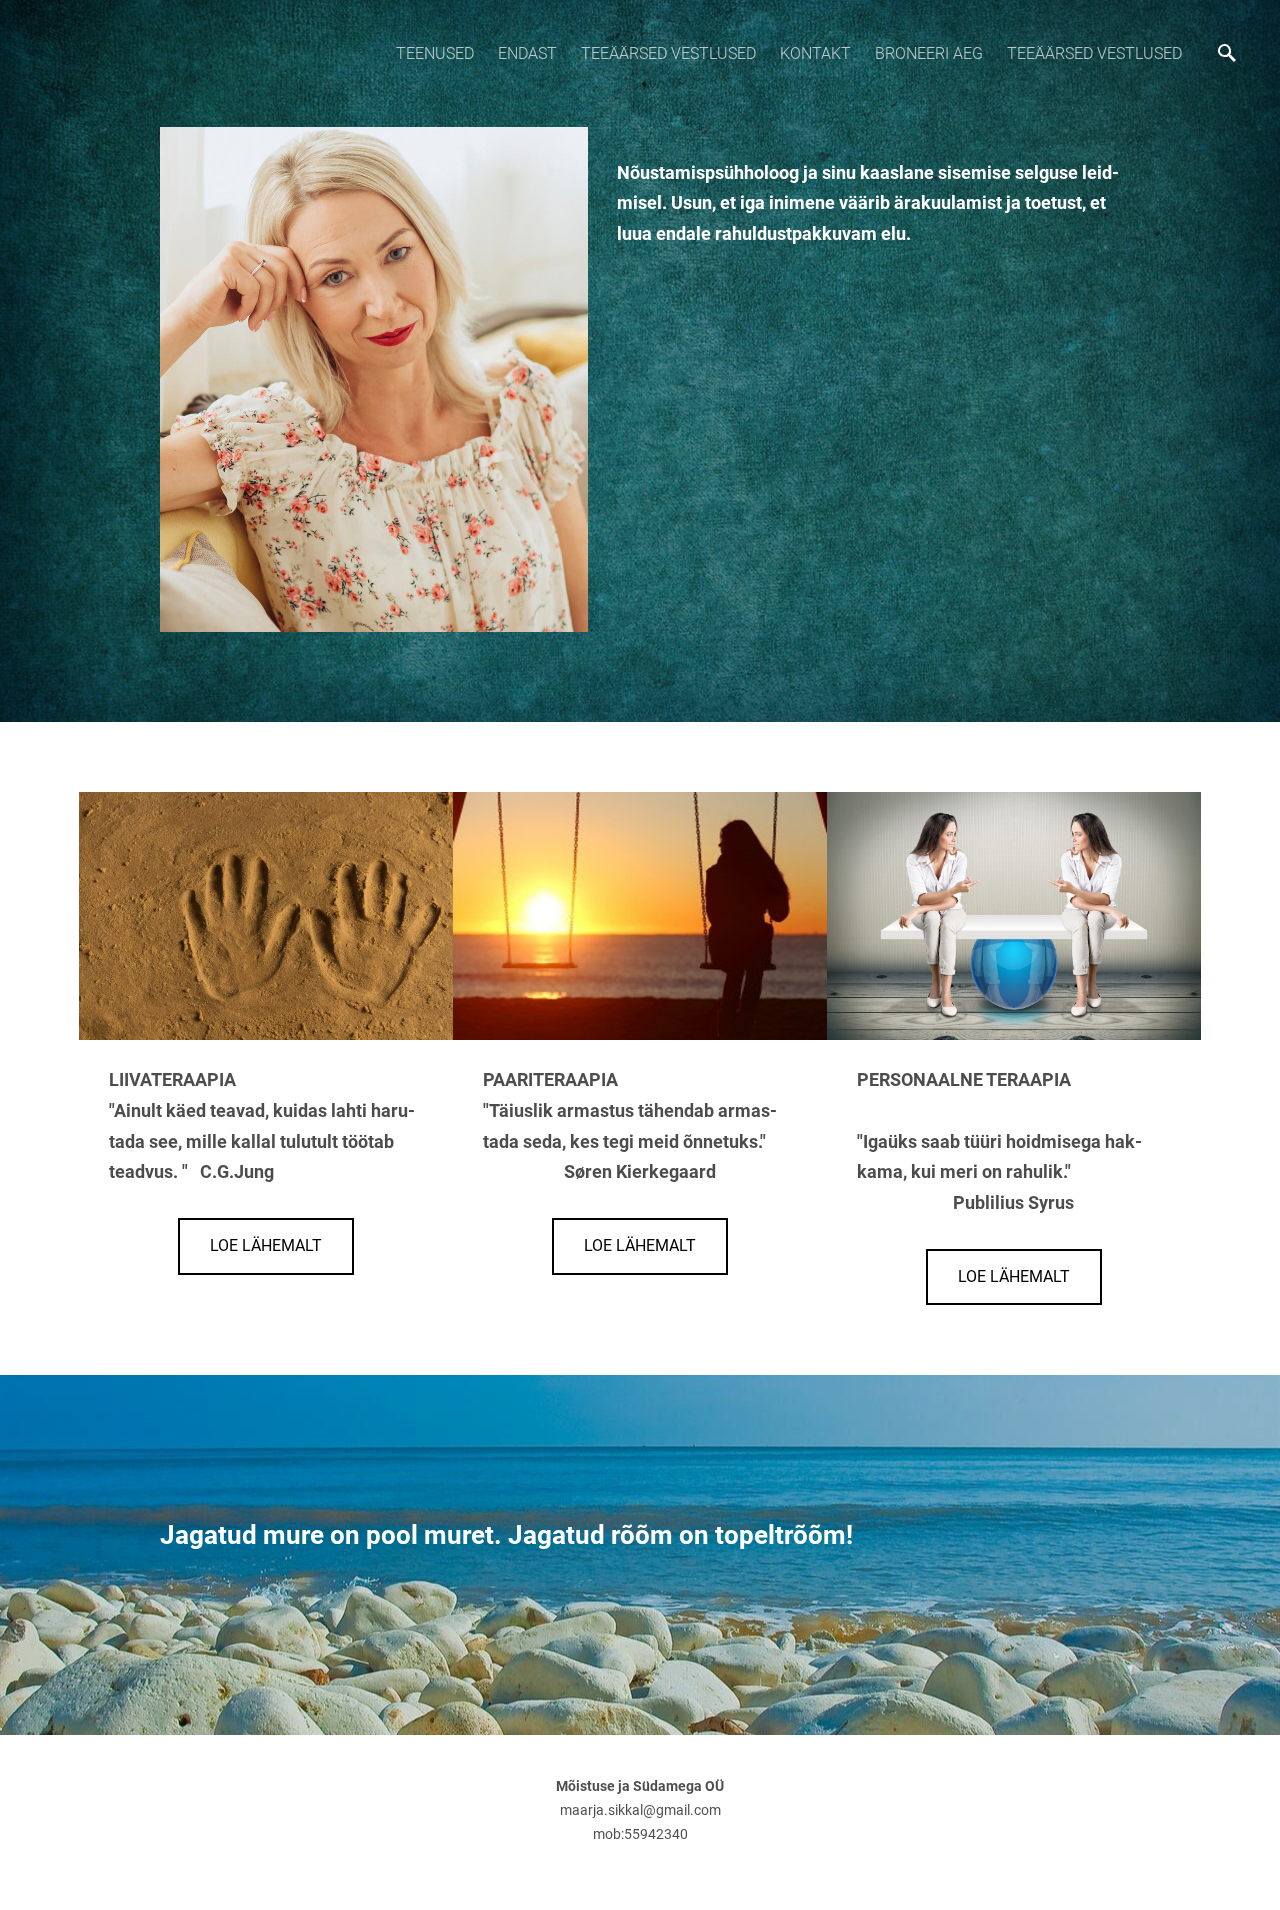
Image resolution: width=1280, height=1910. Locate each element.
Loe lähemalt (266, 1245)
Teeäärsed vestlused (668, 53)
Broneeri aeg (929, 53)
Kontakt (815, 53)
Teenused (435, 53)
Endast (527, 53)
